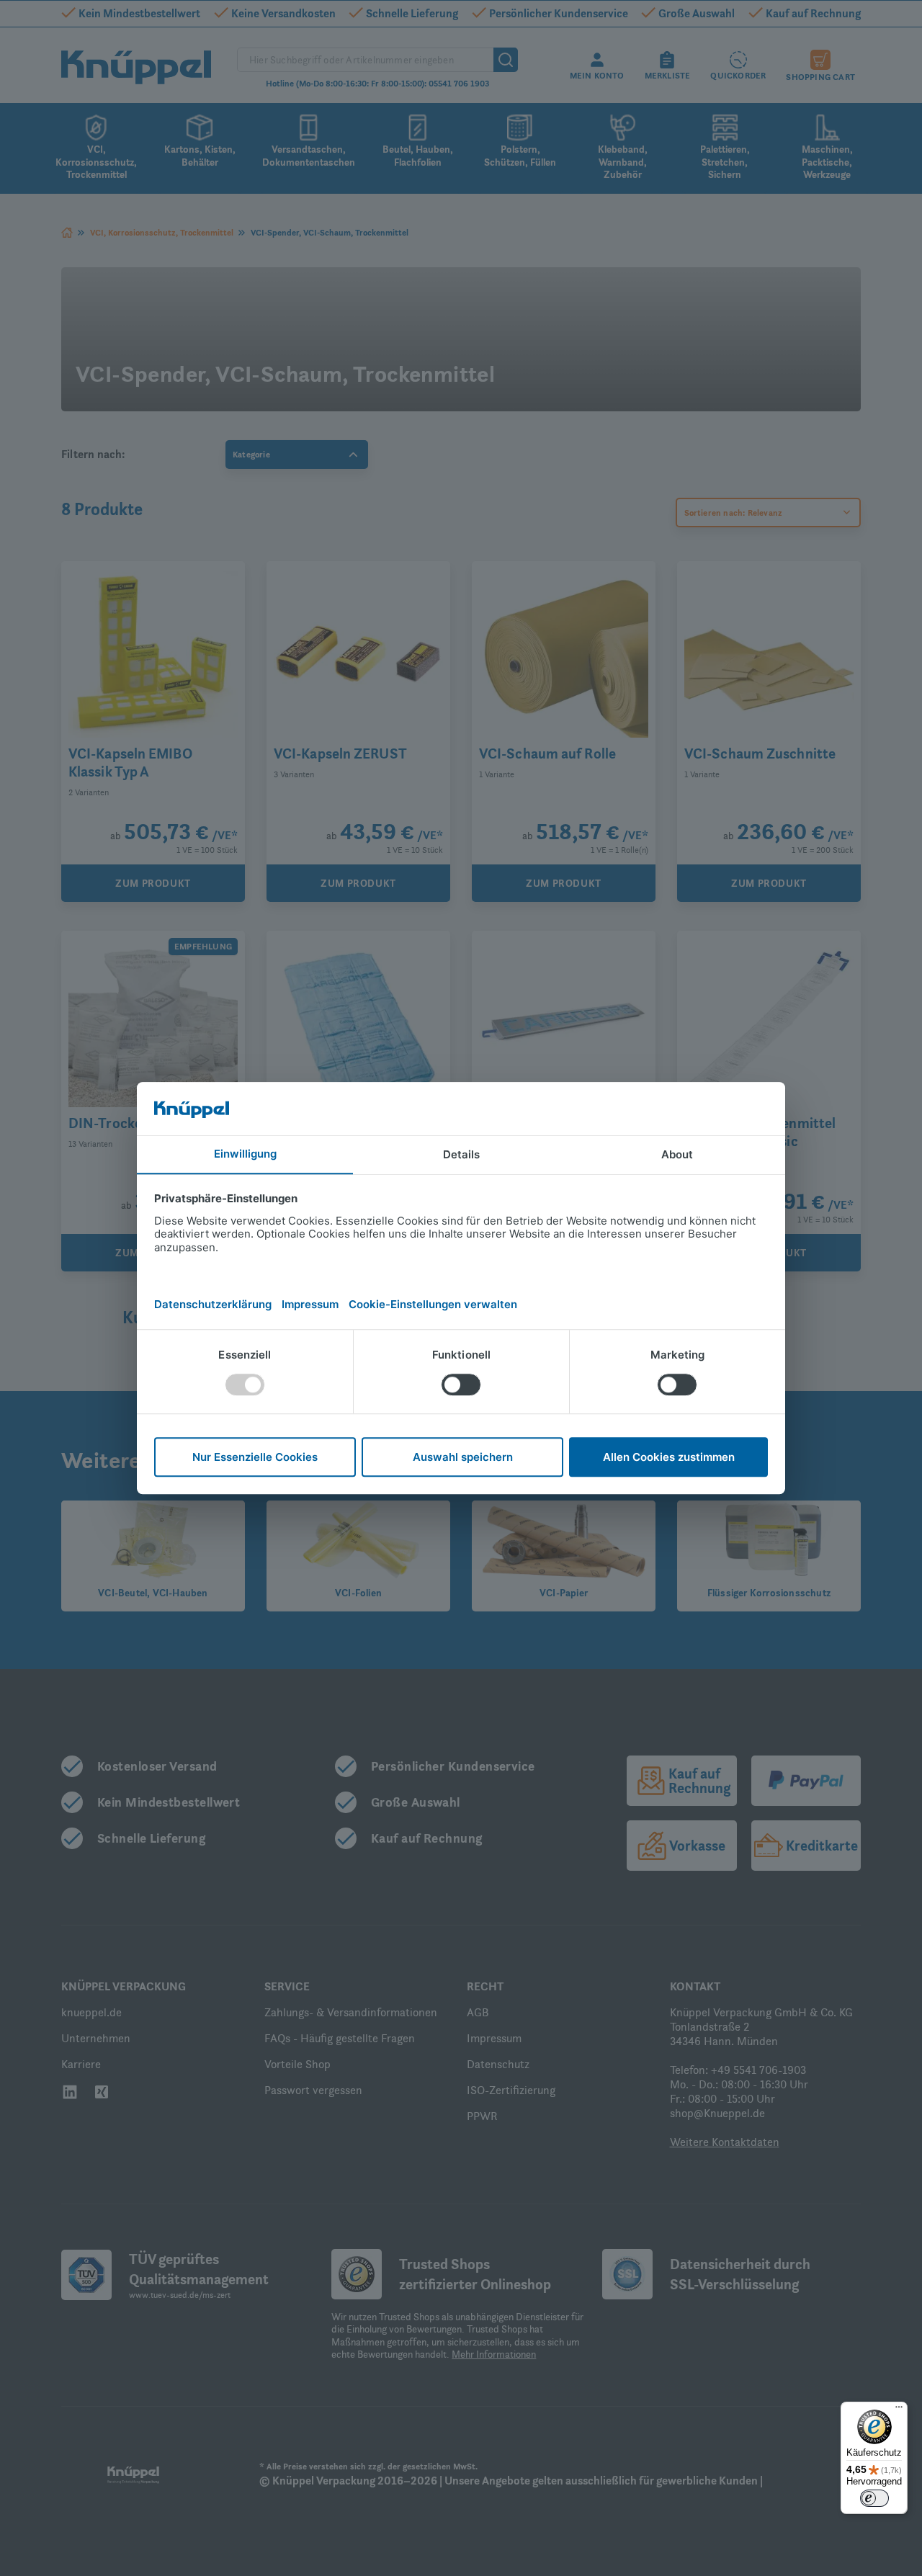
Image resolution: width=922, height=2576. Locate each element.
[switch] (874, 2498)
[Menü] (899, 2410)
